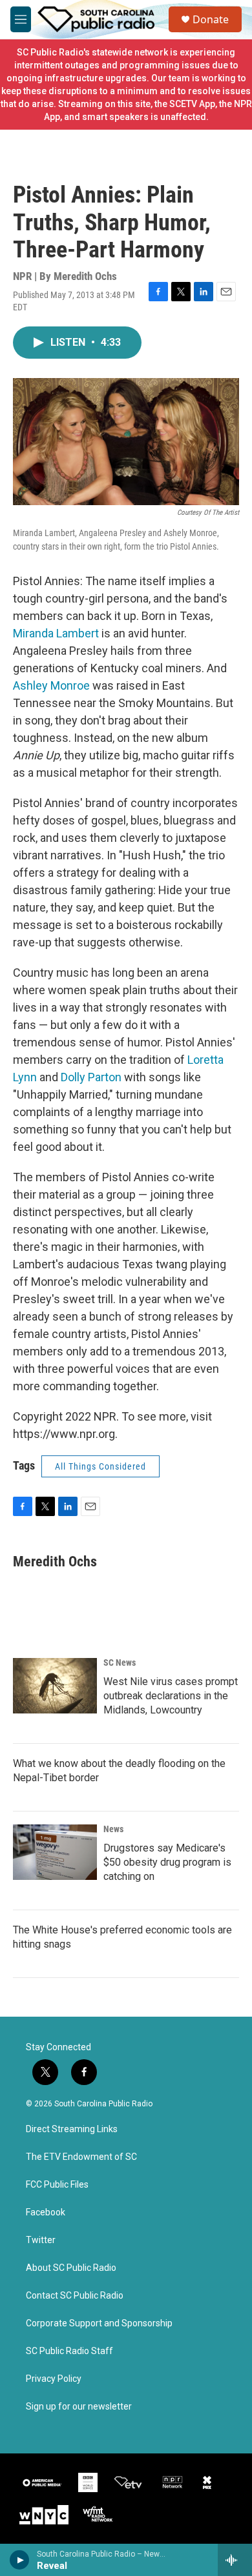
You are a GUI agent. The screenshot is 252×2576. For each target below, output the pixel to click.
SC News (120, 1662)
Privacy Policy (54, 2379)
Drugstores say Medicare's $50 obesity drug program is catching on (167, 1862)
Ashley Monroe (51, 685)
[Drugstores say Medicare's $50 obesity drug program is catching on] (55, 1852)
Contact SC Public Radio (75, 2296)
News (113, 1829)
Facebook (46, 2212)
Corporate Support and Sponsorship (99, 2323)
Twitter (41, 2240)
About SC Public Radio (71, 2268)
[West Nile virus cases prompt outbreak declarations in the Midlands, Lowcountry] (55, 1686)
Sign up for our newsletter (79, 2407)
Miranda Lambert (56, 633)
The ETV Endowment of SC (81, 2157)
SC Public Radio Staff (69, 2351)
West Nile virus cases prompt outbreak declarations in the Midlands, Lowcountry (171, 1696)
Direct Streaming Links (72, 2129)
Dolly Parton (91, 1077)
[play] (20, 2560)
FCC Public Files (57, 2185)
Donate (211, 19)
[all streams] (235, 2560)
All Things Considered (100, 1466)
